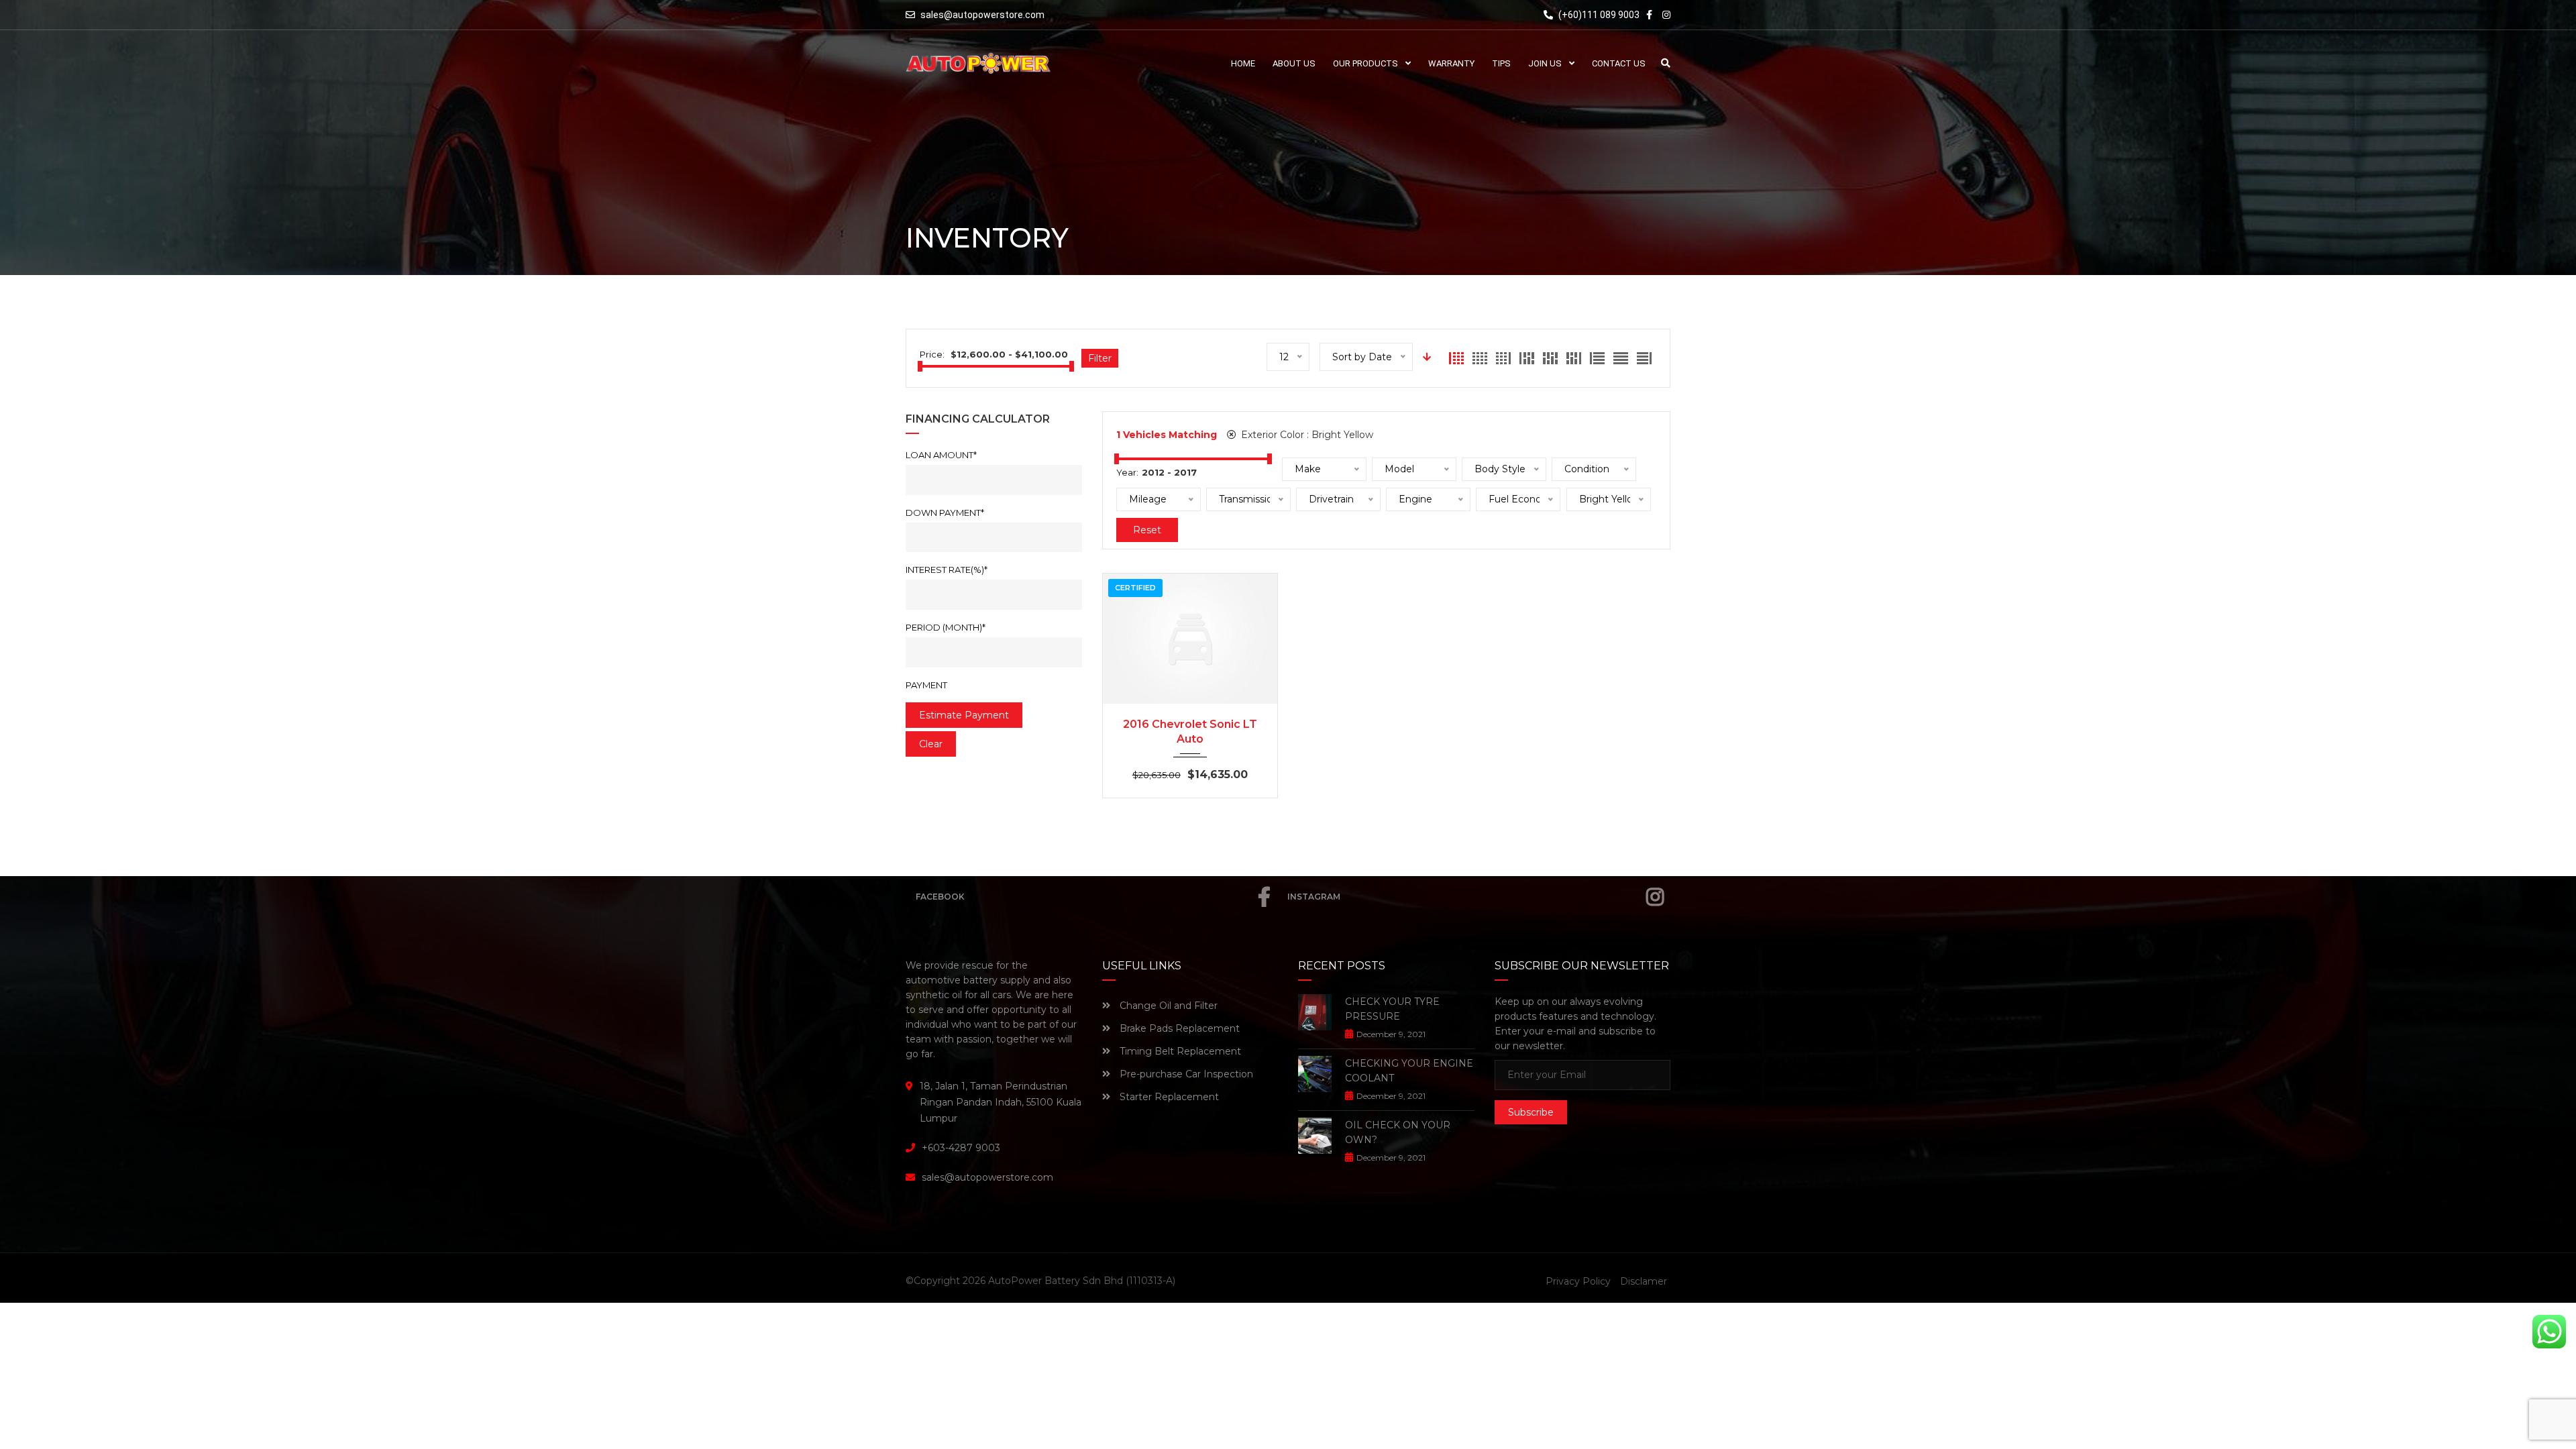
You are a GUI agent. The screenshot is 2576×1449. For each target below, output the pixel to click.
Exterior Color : (1306, 435)
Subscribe (1531, 1112)
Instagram (1314, 897)
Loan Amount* (941, 455)
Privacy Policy (1578, 1281)
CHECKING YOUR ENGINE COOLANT (1409, 1071)
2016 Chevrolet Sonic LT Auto (1190, 732)
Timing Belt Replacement (1179, 1051)
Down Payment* (945, 513)
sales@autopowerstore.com (982, 15)
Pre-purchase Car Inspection (1185, 1074)
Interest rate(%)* (947, 570)
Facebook (940, 897)
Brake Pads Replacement (1178, 1028)
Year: (1127, 472)
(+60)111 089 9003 (1598, 15)
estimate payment (964, 715)
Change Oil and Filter (1167, 1006)
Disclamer (1644, 1281)
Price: (932, 354)
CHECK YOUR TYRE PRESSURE (1392, 1009)
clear (931, 744)
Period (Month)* (946, 627)
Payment (926, 685)
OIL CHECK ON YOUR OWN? (1398, 1132)
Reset (1147, 530)
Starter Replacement (1168, 1097)
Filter (1100, 358)
